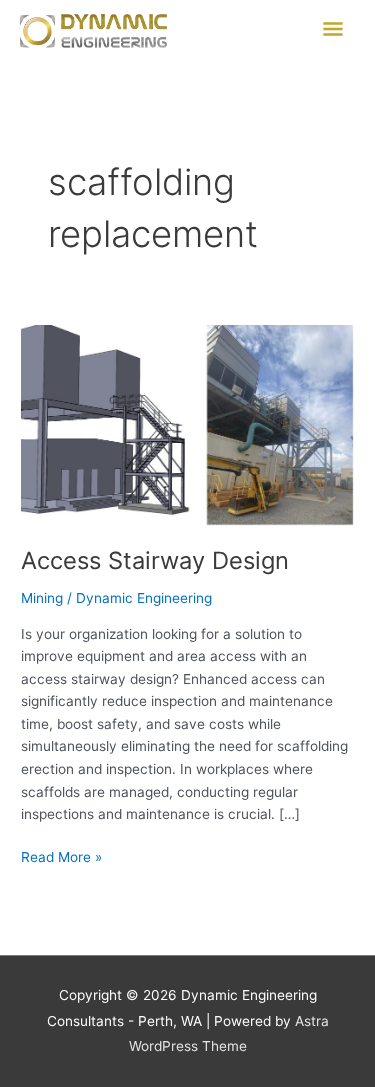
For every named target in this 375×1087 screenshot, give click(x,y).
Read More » (61, 855)
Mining (42, 598)
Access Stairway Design (155, 560)
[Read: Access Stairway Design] (187, 424)
